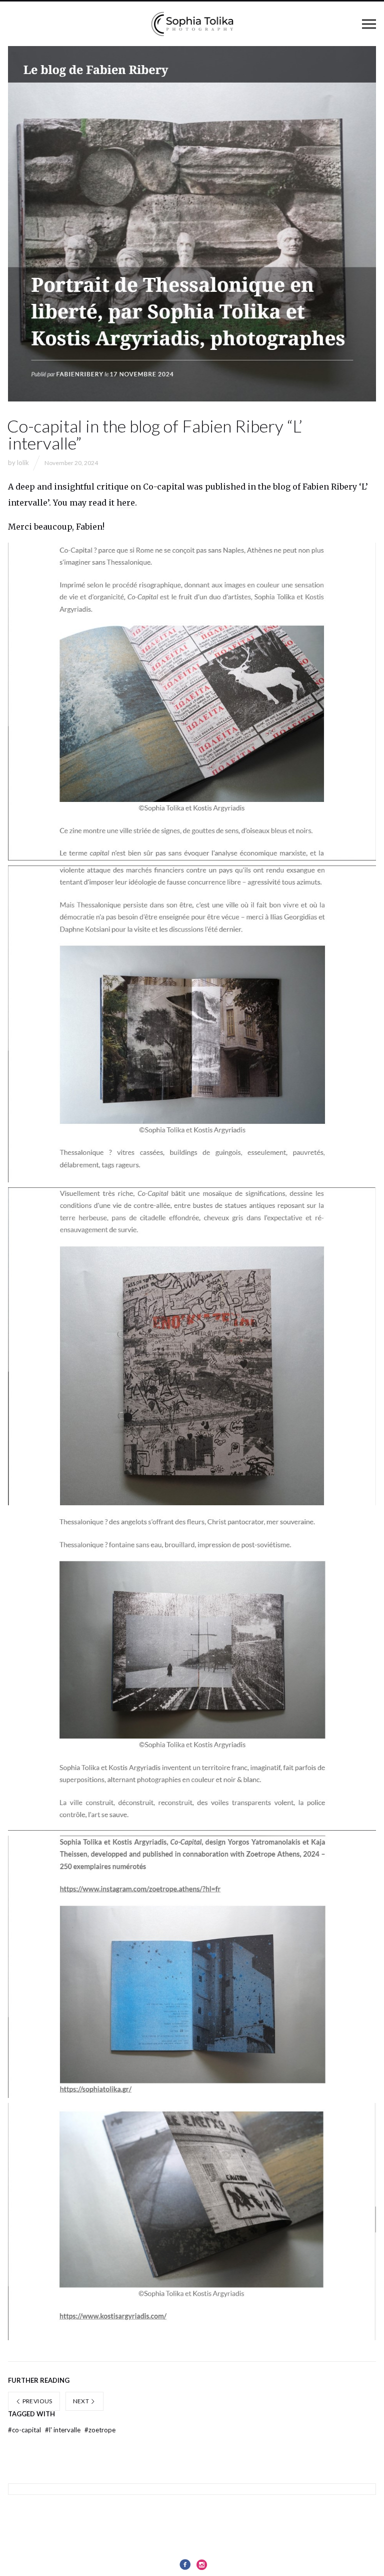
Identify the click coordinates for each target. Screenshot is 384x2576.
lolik (23, 463)
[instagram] (202, 2564)
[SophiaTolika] (192, 24)
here (126, 503)
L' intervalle (63, 2430)
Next (82, 2401)
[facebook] (185, 2564)
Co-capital (25, 2430)
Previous (36, 2401)
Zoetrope (100, 2430)
